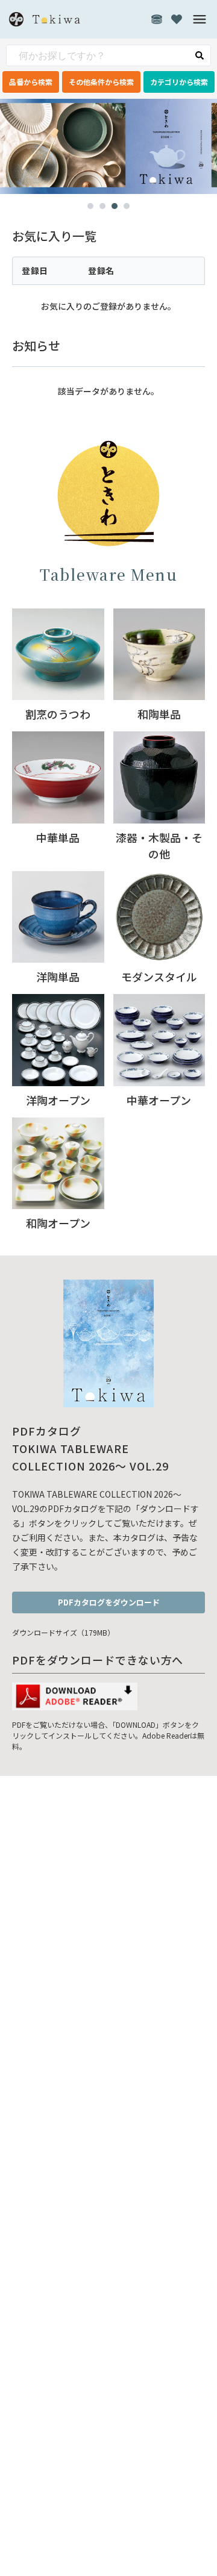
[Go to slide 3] (115, 206)
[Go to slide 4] (127, 206)
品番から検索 (31, 82)
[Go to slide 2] (102, 206)
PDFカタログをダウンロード (109, 1602)
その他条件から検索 (101, 82)
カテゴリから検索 (179, 82)
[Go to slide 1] (90, 206)
